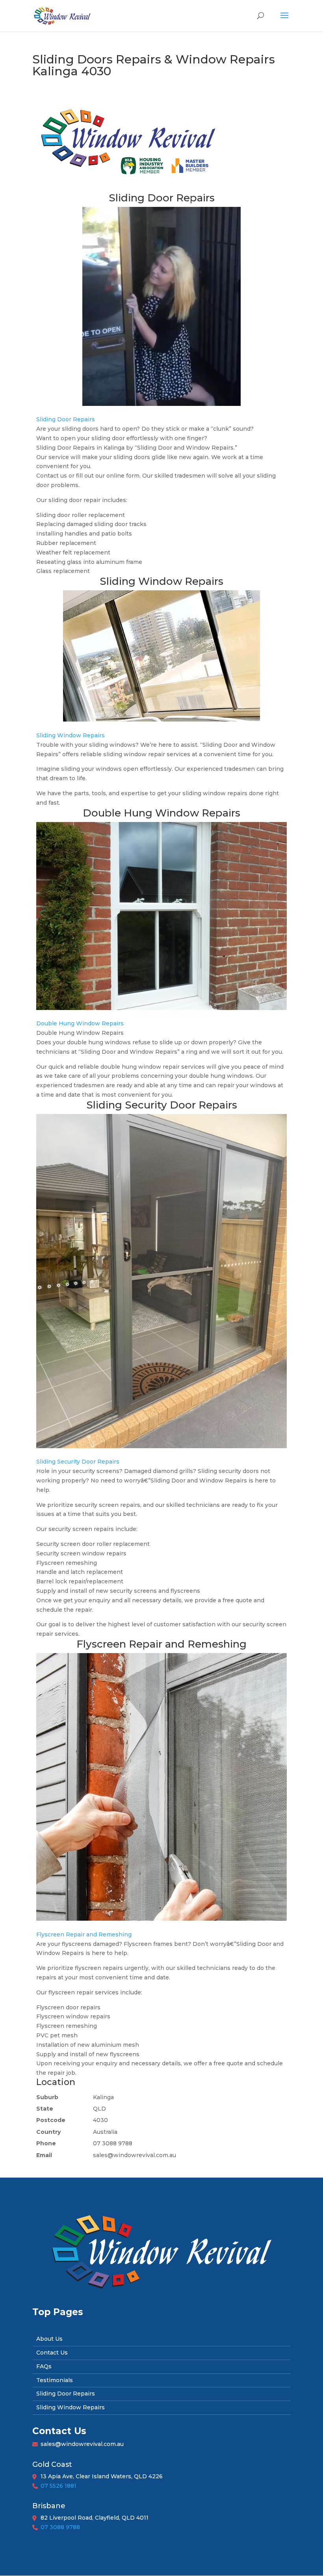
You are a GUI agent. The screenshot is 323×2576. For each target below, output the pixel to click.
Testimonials (55, 2380)
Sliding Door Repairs (66, 419)
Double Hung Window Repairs (80, 1023)
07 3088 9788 (60, 2527)
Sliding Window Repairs (71, 735)
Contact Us (52, 2353)
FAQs (44, 2366)
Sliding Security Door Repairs (78, 1462)
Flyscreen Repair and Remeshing (84, 1934)
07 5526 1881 (58, 2486)
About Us (49, 2339)
